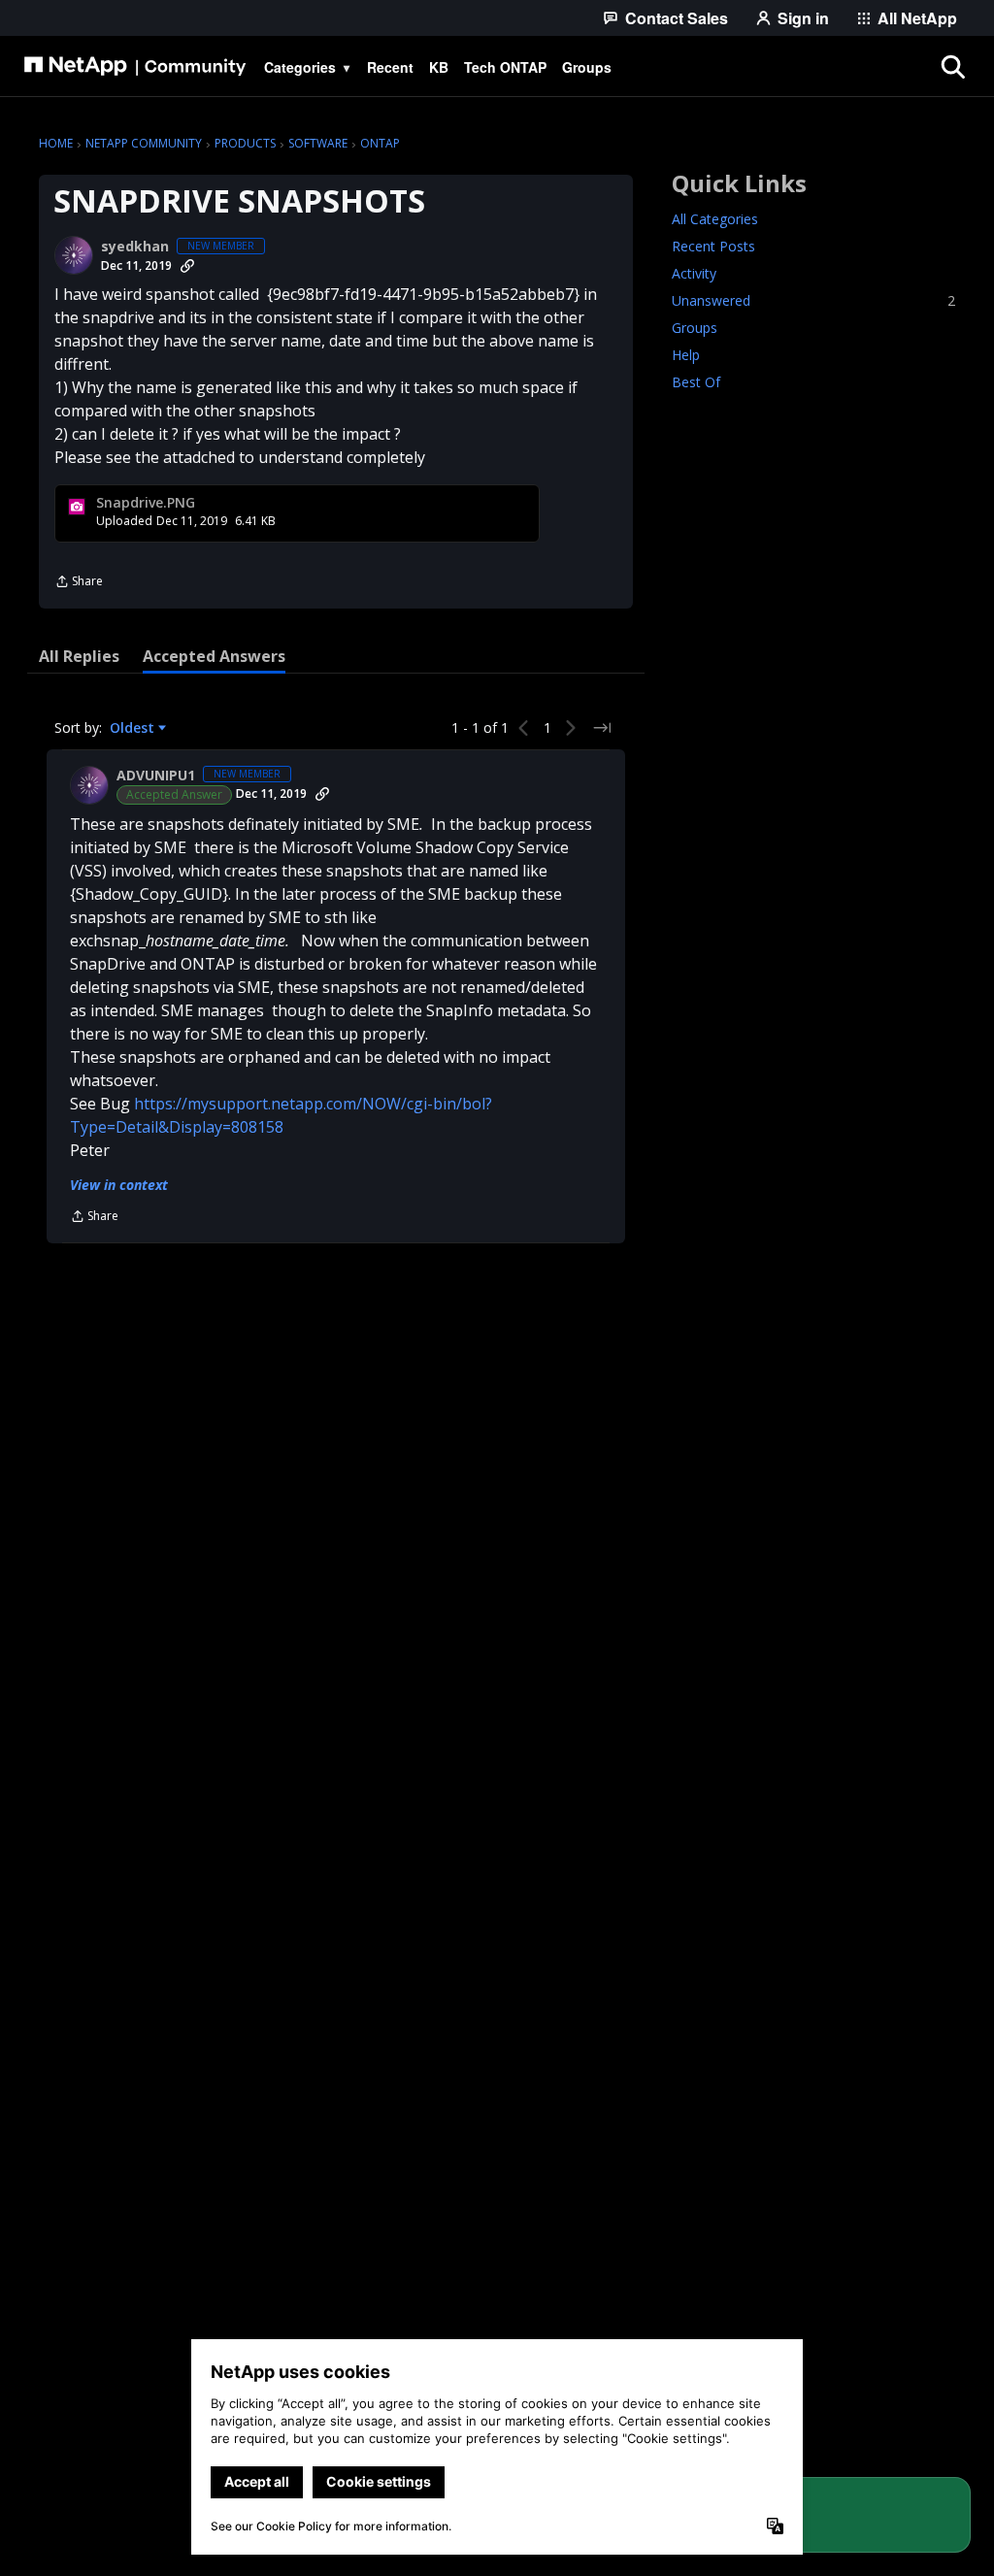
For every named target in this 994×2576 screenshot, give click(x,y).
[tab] (79, 656)
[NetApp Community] (135, 67)
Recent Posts (713, 246)
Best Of (696, 382)
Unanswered (813, 300)
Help (686, 355)
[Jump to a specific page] (602, 728)
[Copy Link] (187, 266)
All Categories (715, 219)
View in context (119, 1185)
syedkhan (135, 247)
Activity (694, 273)
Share (79, 583)
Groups (695, 328)
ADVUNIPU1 (156, 776)
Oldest (134, 728)
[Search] (952, 67)
